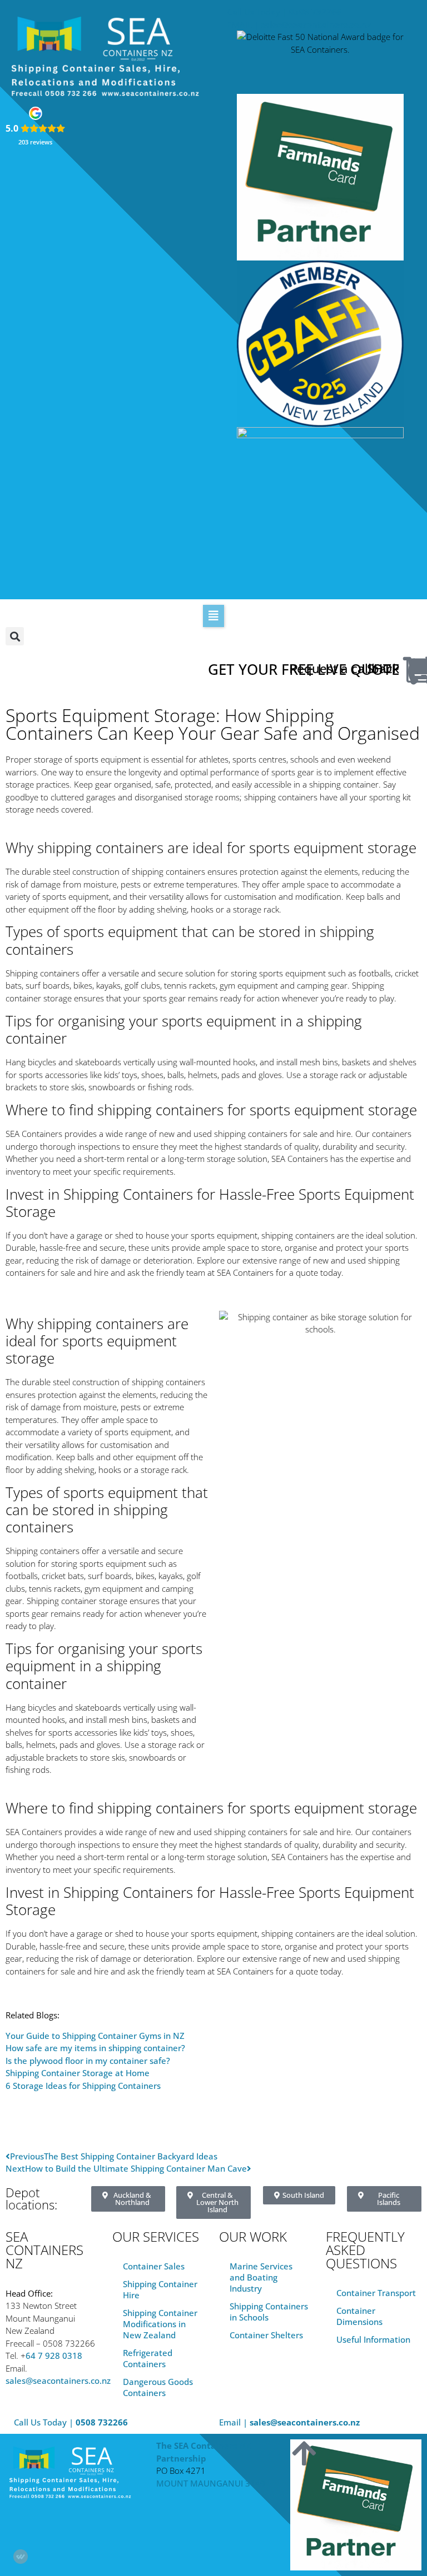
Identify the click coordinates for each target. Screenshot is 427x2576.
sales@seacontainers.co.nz (58, 2380)
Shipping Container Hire (160, 2289)
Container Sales (154, 2266)
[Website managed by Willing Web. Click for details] (21, 2557)
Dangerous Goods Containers (158, 2387)
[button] (213, 616)
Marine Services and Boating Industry (261, 2277)
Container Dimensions (359, 2316)
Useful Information (373, 2339)
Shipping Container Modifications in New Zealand (160, 2324)
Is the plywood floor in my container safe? (88, 2061)
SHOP (383, 668)
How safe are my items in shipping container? (95, 2048)
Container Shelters (266, 2335)
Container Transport (376, 2293)
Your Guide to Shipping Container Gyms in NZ (95, 2036)
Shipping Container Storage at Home (78, 2073)
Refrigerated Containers (148, 2358)
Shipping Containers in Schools (269, 2312)
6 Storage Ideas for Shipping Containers (83, 2086)
